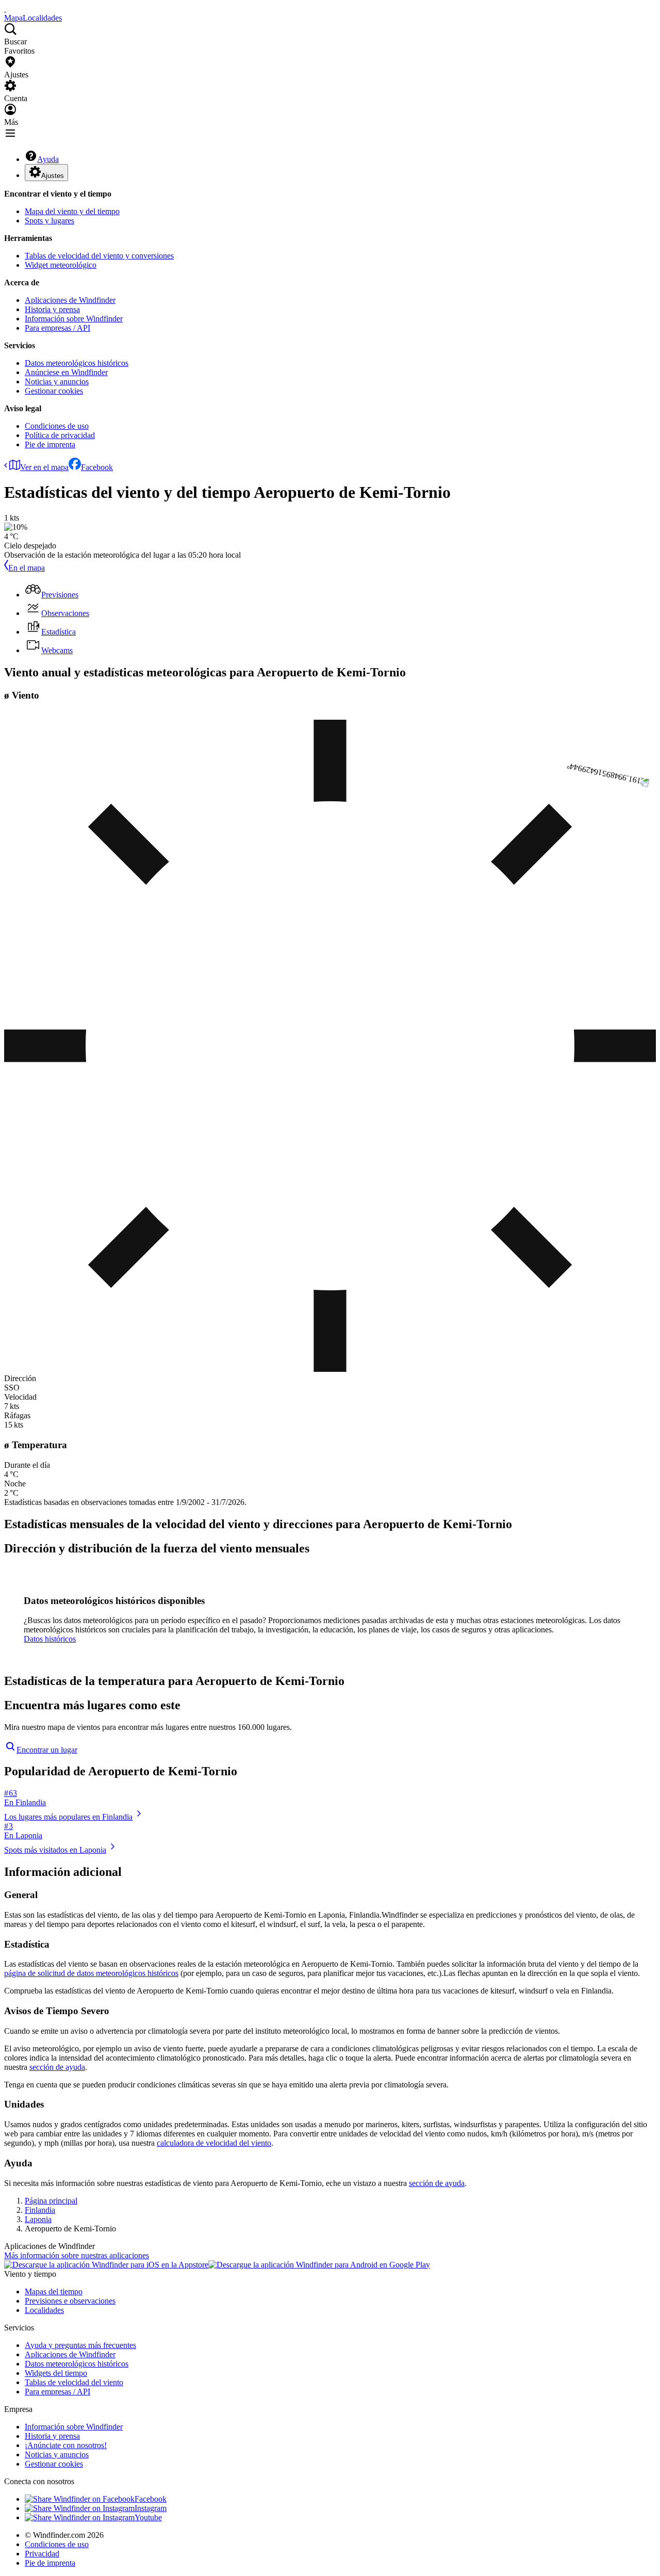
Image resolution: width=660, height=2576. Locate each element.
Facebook (97, 467)
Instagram (151, 2508)
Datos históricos (50, 1639)
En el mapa (27, 568)
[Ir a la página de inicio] (5, 9)
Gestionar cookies (54, 391)
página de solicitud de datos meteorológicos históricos (91, 1973)
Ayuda (48, 159)
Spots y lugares (49, 221)
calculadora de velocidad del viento (214, 2143)
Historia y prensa (52, 309)
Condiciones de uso (57, 426)
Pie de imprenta (50, 444)
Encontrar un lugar (47, 1750)
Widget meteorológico (61, 265)
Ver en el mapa (44, 467)
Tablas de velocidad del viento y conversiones (99, 256)
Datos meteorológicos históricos (77, 363)
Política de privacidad (60, 435)
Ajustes (53, 176)
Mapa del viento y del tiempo (72, 211)
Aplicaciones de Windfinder (70, 300)
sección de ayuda (57, 2067)
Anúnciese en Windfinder (66, 372)
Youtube (148, 2517)
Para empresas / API (57, 328)
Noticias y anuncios (57, 382)
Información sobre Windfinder (74, 319)
